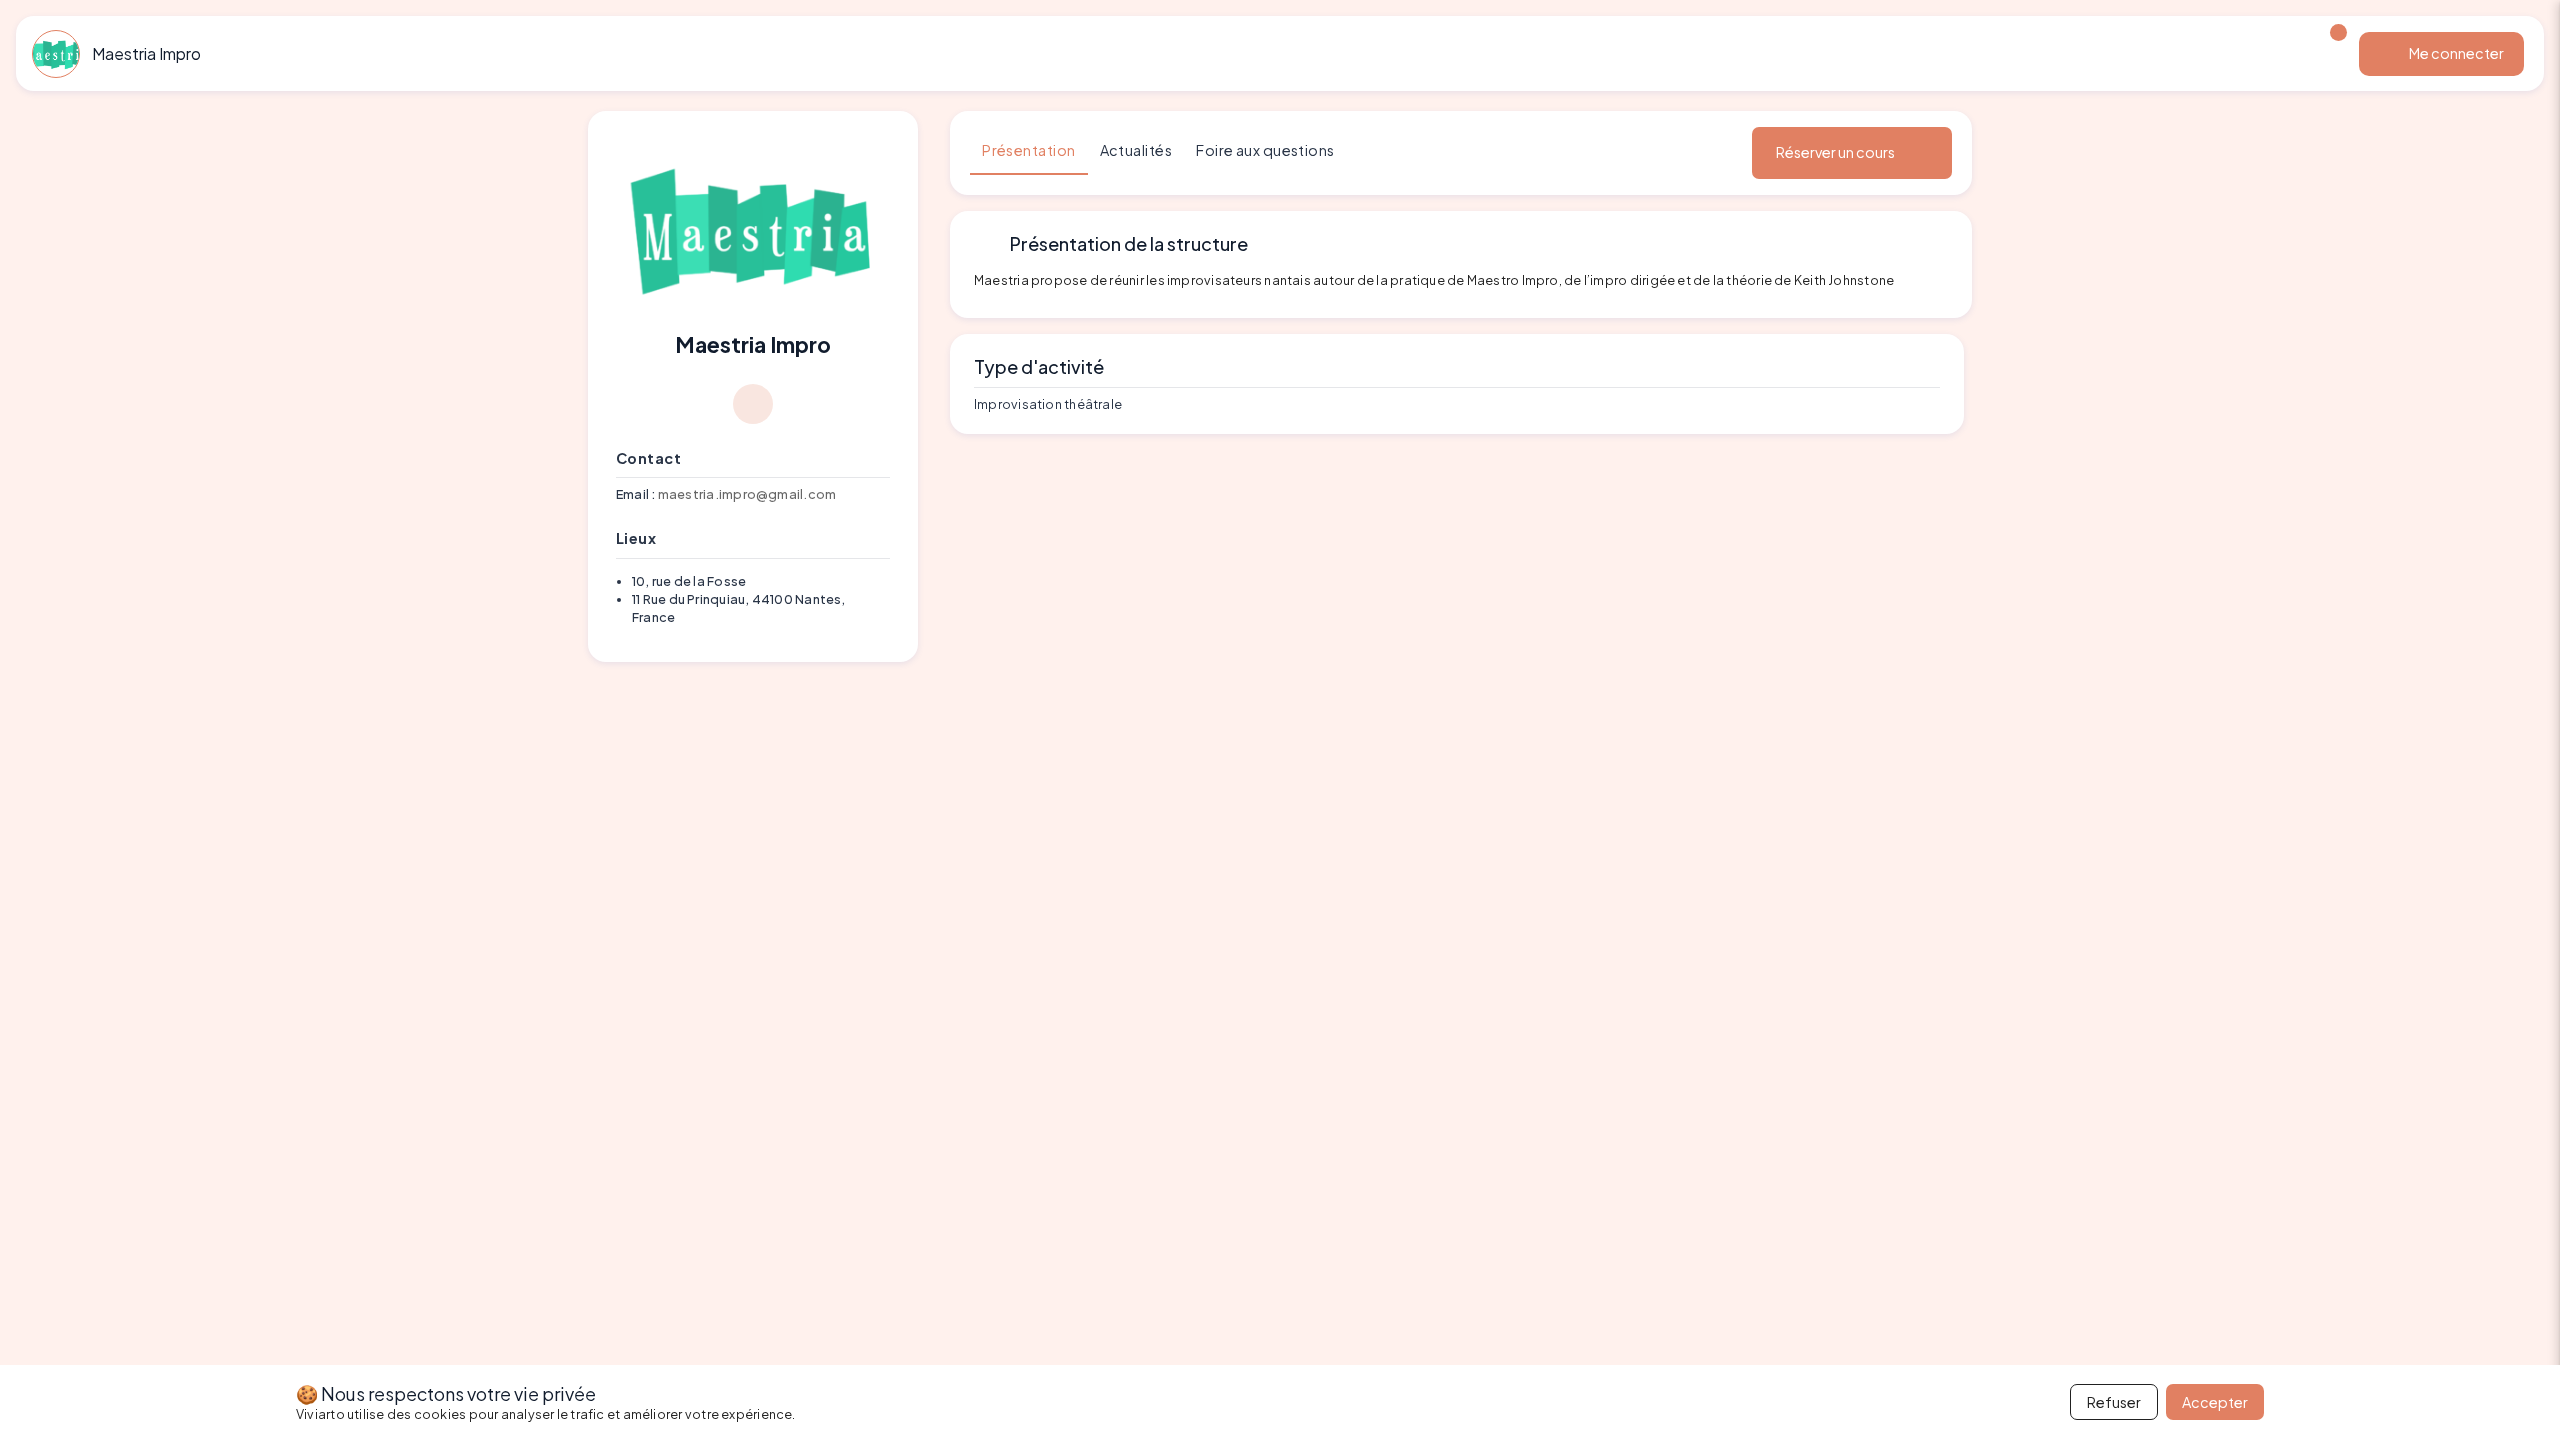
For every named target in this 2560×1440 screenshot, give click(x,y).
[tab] (1029, 151)
